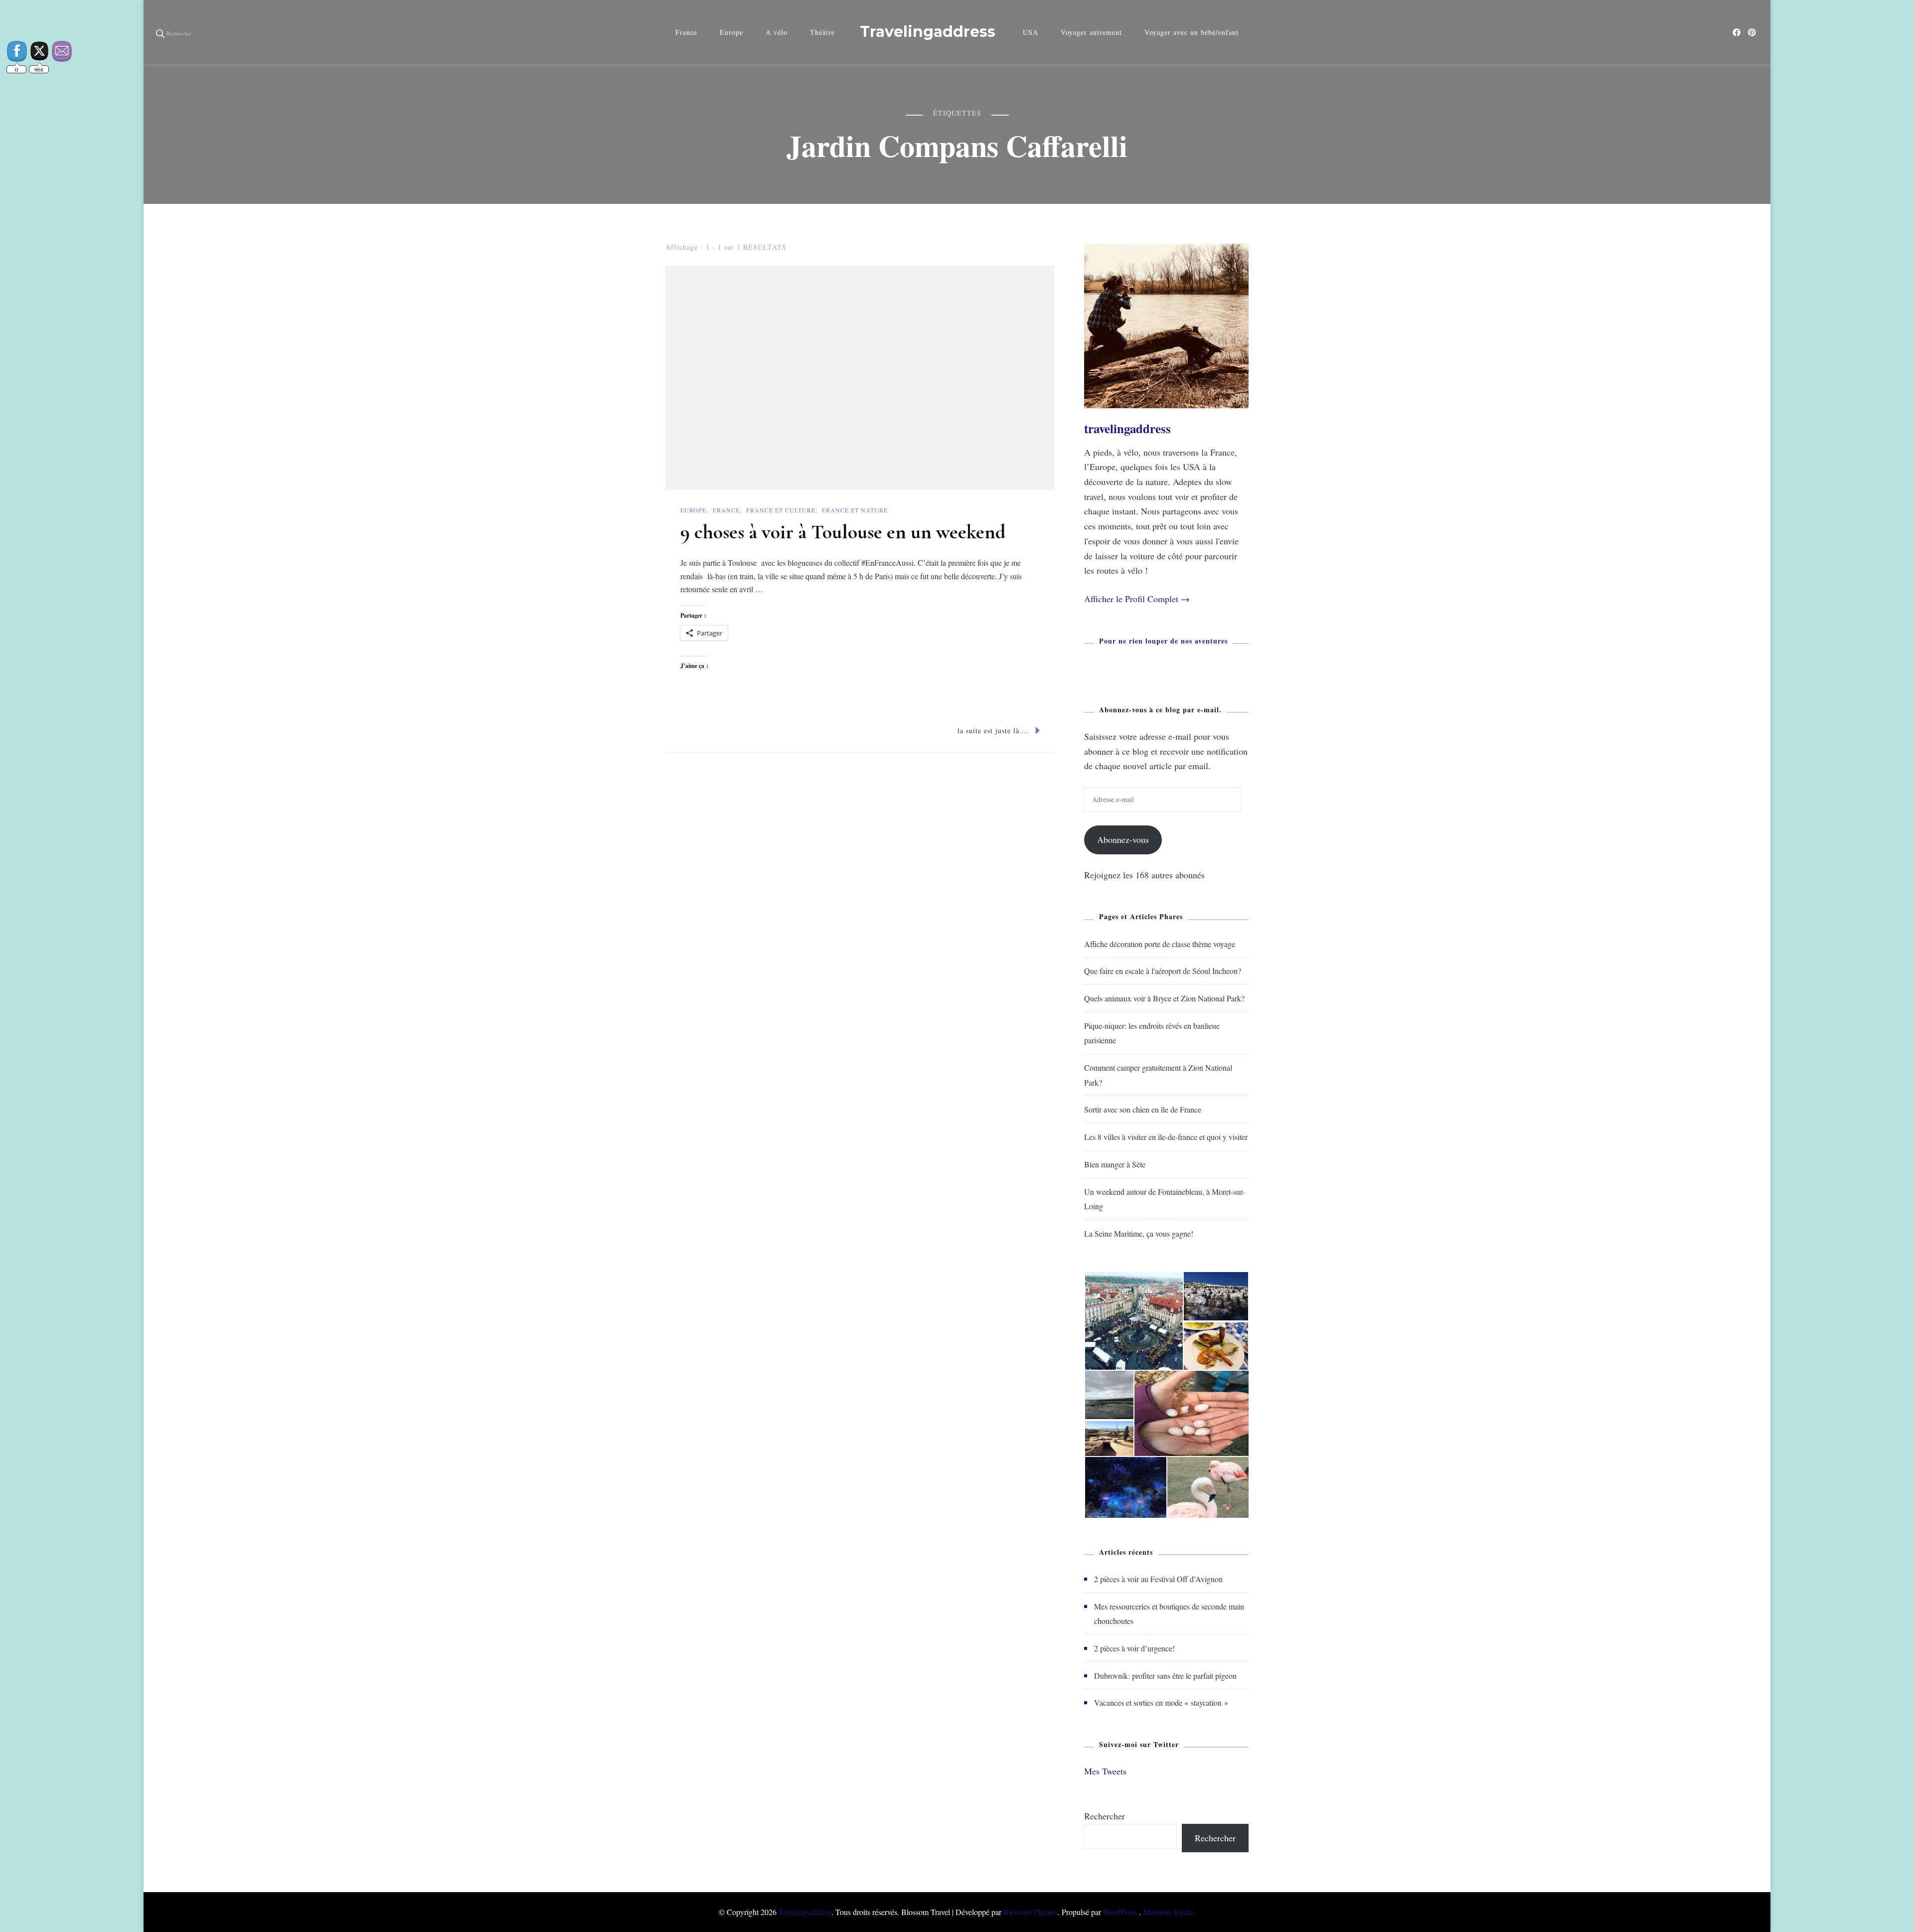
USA (1031, 32)
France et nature (855, 510)
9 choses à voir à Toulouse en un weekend (843, 532)
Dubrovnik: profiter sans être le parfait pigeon (1165, 1676)
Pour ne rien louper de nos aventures (1163, 641)
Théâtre (822, 32)
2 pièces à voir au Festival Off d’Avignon (1158, 1579)
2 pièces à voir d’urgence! (1134, 1648)
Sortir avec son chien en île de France (1143, 1109)
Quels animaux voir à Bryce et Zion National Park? (1164, 998)
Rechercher (1105, 1816)
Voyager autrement (1091, 32)
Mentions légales (1169, 1912)
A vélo (777, 32)
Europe (731, 32)
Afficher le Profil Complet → (1137, 599)
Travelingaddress (928, 32)
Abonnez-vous (1123, 839)
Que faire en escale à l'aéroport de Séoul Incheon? (1163, 971)
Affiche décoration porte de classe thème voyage (1160, 944)
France (686, 32)
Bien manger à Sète (1115, 1164)
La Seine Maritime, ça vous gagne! (1139, 1233)
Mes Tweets (1105, 1771)
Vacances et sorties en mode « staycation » (1161, 1702)
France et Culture (781, 510)
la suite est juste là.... (993, 730)
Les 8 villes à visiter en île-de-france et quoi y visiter (1166, 1137)
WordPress (1120, 1912)
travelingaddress (1127, 428)
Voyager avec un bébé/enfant (1192, 32)
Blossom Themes (1031, 1912)
